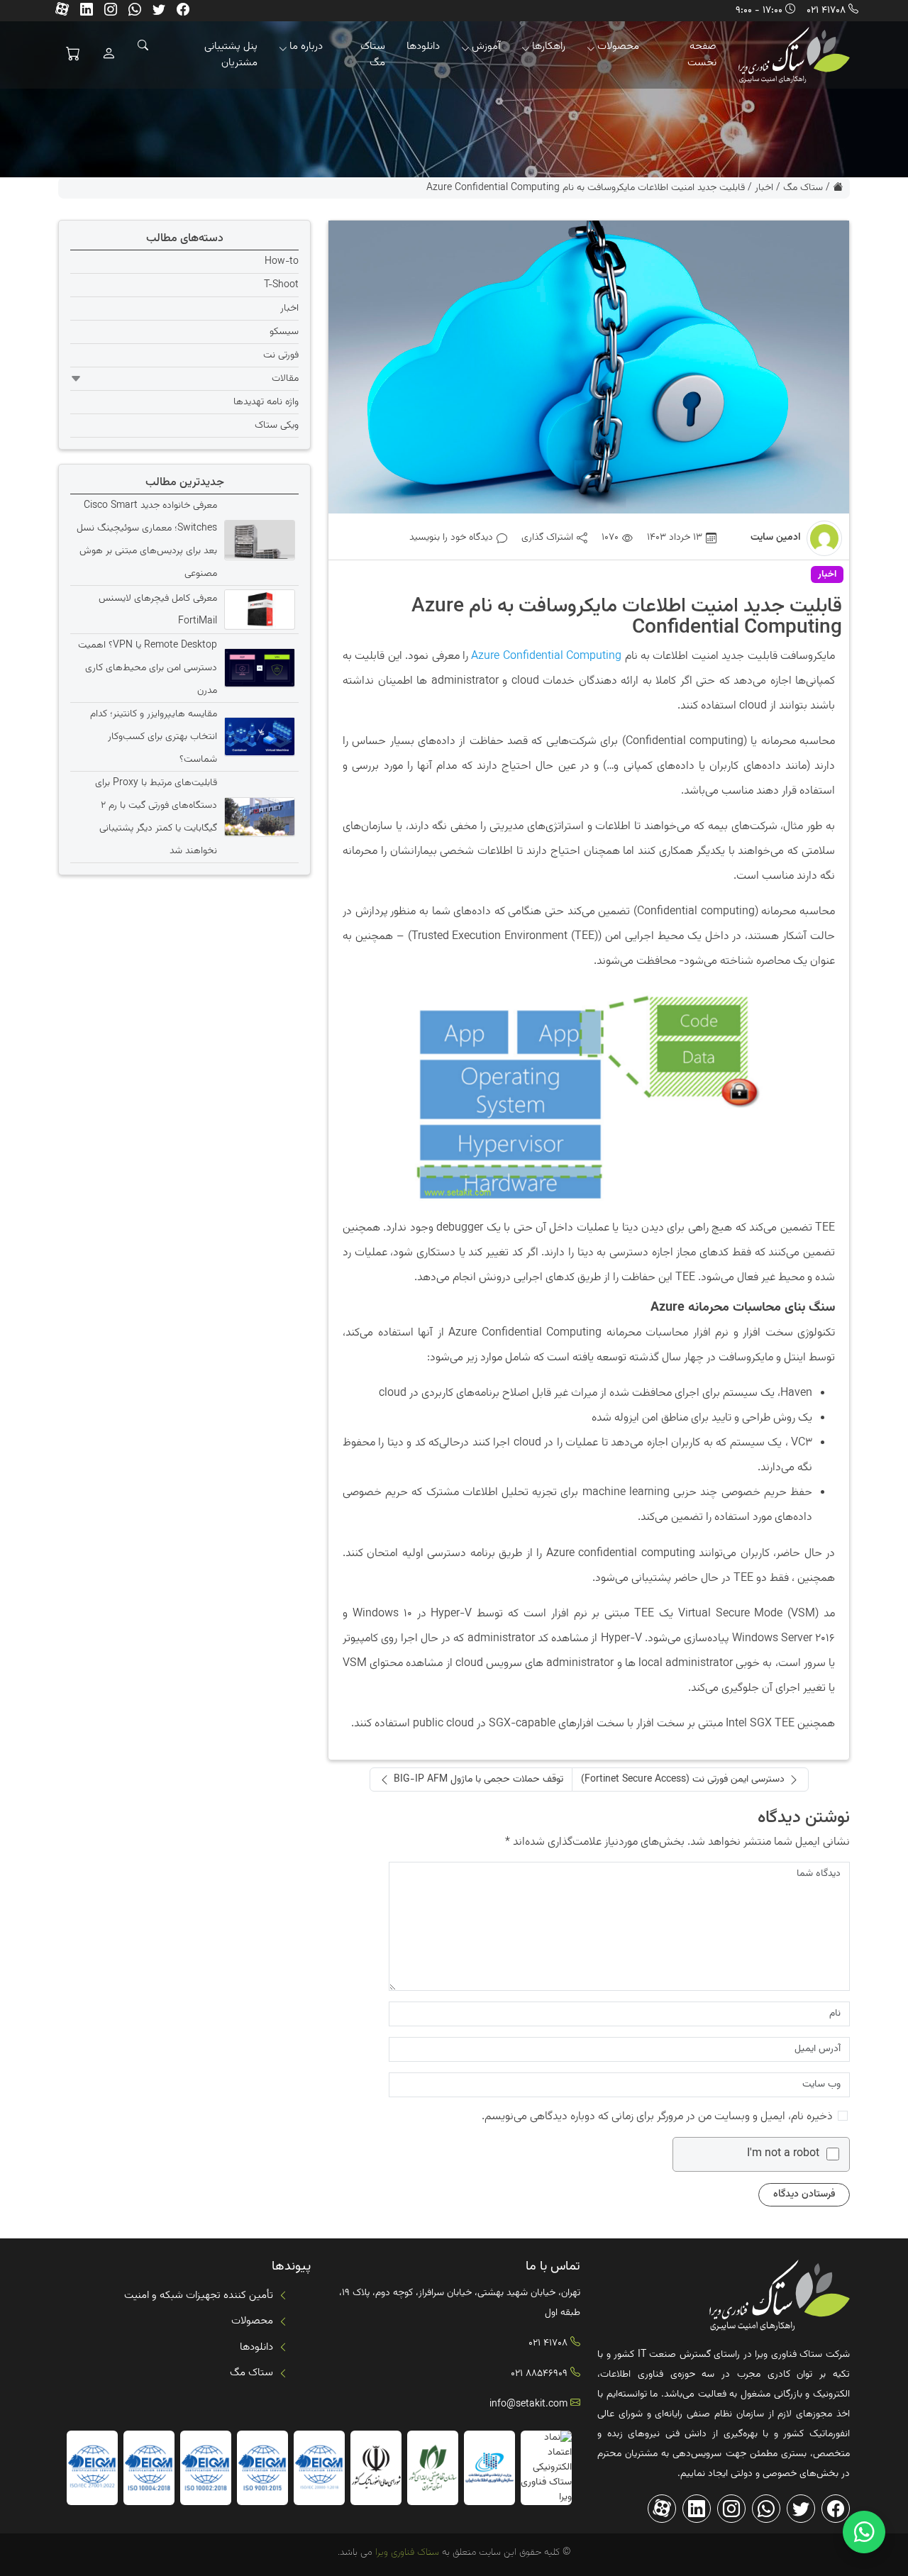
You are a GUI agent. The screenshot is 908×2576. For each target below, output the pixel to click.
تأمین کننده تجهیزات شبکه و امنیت (199, 2295)
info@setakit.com (528, 2404)
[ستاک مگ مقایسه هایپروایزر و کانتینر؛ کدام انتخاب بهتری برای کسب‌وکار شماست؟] (258, 736)
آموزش (486, 46)
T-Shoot (281, 285)
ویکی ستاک (277, 426)
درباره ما (306, 46)
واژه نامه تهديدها (266, 402)
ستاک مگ (373, 55)
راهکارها (549, 46)
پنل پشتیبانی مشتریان (231, 55)
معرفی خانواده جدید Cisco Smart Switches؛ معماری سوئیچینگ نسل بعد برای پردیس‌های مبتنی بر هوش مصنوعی (147, 540)
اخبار (764, 188)
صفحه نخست (702, 55)
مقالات (285, 379)
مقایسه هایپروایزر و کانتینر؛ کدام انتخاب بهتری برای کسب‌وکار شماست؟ (154, 736)
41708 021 (826, 11)
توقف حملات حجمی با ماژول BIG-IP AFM (478, 1780)
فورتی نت (281, 355)
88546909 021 (539, 2374)
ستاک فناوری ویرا (406, 2553)
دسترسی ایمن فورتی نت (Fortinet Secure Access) (683, 1780)
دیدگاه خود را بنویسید (451, 538)
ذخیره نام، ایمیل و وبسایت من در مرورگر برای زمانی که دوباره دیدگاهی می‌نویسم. (657, 2117)
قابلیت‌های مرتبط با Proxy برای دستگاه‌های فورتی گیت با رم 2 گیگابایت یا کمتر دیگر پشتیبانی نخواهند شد (156, 816)
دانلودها (423, 46)
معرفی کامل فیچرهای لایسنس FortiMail (158, 609)
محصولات (618, 46)
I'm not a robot (783, 2154)
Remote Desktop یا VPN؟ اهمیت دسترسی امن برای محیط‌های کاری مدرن (148, 667)
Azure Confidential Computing (546, 656)
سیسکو (284, 332)
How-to (282, 262)
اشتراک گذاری (547, 538)
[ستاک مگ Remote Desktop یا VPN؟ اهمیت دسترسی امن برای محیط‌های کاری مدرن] (258, 667)
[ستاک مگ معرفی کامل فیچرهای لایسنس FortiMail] (258, 609)
